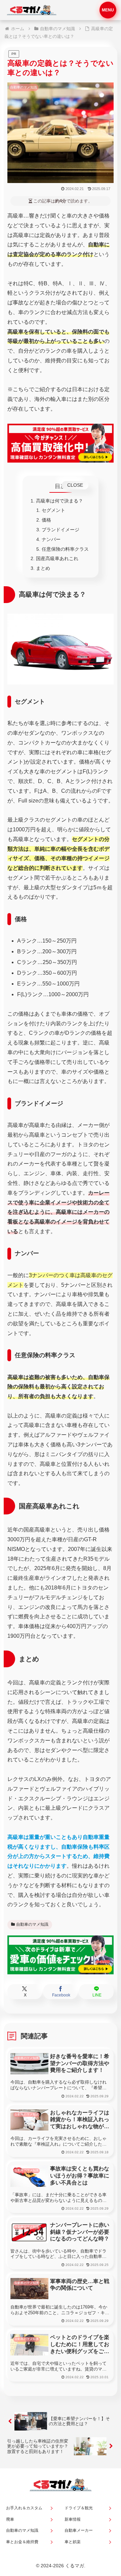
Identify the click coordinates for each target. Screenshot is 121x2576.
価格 (46, 520)
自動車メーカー (79, 2530)
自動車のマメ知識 (32, 1924)
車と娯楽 (73, 2542)
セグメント (53, 510)
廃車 (10, 2519)
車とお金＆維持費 (22, 2542)
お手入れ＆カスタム (24, 2508)
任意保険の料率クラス (65, 549)
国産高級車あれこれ (57, 558)
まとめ (43, 568)
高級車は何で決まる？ (59, 501)
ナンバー (51, 539)
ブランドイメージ (61, 530)
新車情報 (73, 2519)
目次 (61, 486)
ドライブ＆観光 (79, 2508)
